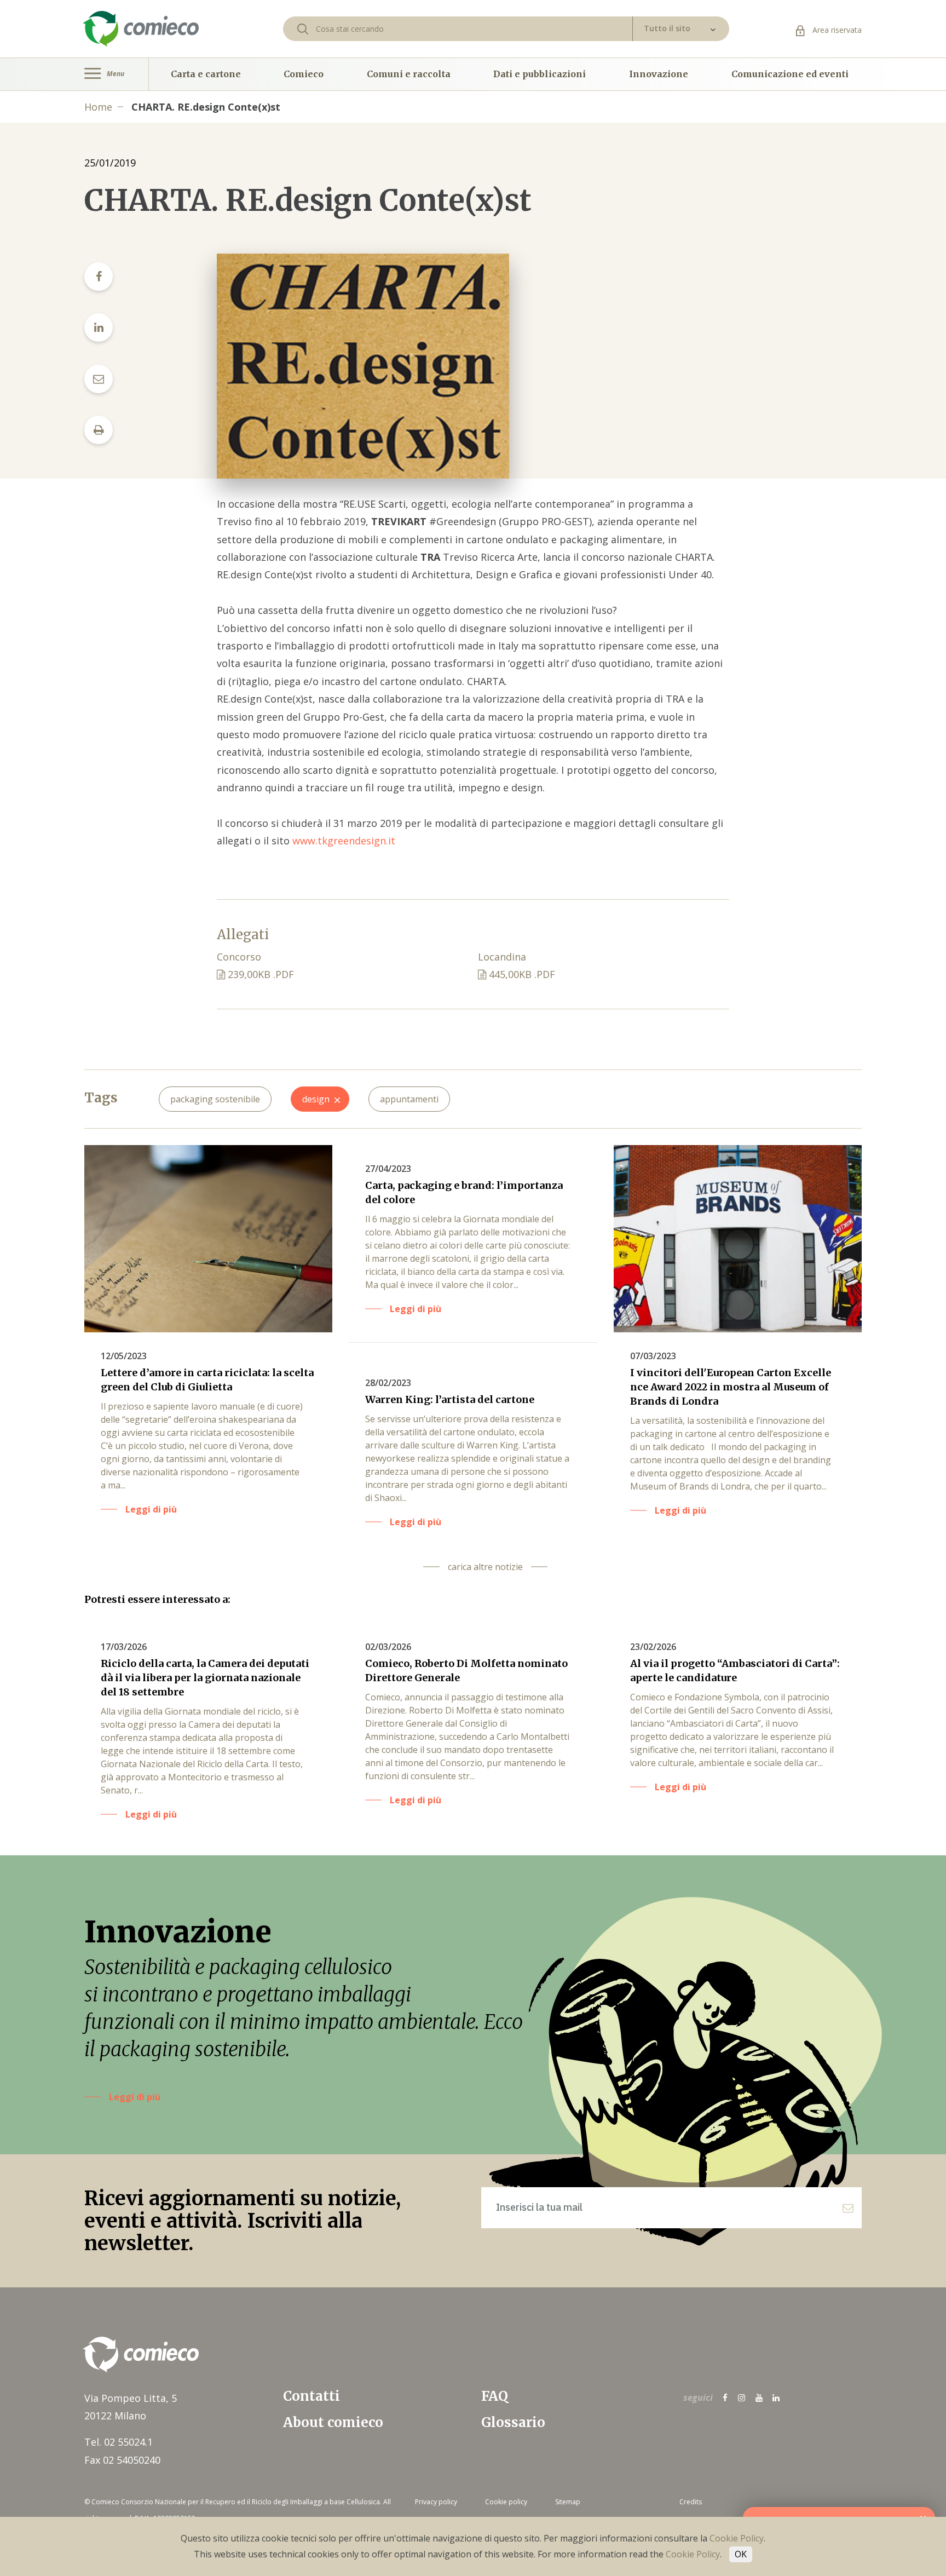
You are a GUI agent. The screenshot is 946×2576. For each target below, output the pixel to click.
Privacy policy (436, 2502)
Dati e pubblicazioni (540, 74)
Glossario (513, 2422)
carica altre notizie (485, 1567)
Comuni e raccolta (409, 74)
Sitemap (568, 2502)
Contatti (312, 2396)
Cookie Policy (737, 2538)
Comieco (304, 74)
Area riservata (836, 30)
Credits (691, 2502)
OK (741, 2554)
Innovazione (659, 74)
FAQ (495, 2396)
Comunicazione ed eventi (790, 74)
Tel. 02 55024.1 (119, 2442)
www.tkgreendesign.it (344, 841)
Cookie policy (506, 2502)
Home (98, 107)
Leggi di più (135, 2097)
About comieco (333, 2422)
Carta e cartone (206, 74)
